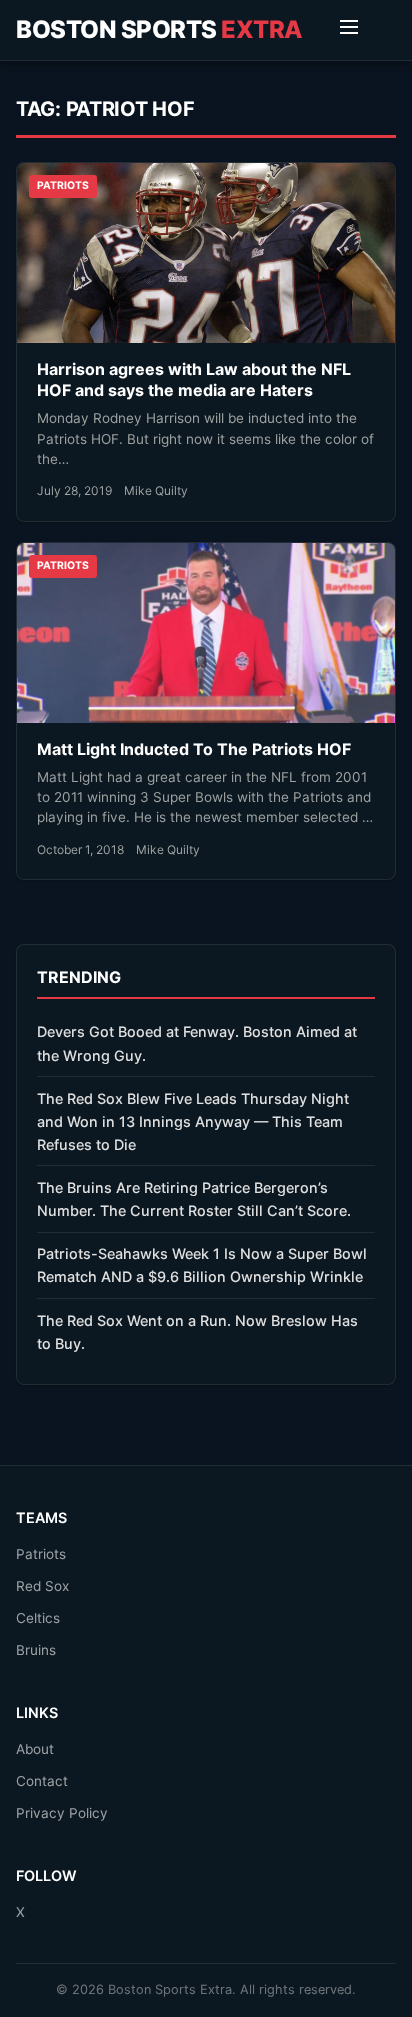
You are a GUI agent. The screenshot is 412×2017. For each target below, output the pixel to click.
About (35, 1749)
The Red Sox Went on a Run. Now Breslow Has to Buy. (197, 1332)
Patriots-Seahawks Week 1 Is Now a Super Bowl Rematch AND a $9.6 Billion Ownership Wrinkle (202, 1265)
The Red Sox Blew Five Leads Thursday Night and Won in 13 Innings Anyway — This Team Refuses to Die (193, 1121)
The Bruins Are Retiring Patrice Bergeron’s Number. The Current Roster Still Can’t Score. (194, 1199)
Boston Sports (159, 29)
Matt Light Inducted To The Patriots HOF (194, 749)
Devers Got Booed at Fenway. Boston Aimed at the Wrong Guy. (197, 1043)
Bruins (36, 1650)
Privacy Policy (62, 1813)
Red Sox (42, 1586)
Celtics (38, 1618)
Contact (42, 1781)
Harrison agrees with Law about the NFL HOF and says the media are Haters (194, 380)
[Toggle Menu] (349, 30)
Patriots (41, 1554)
